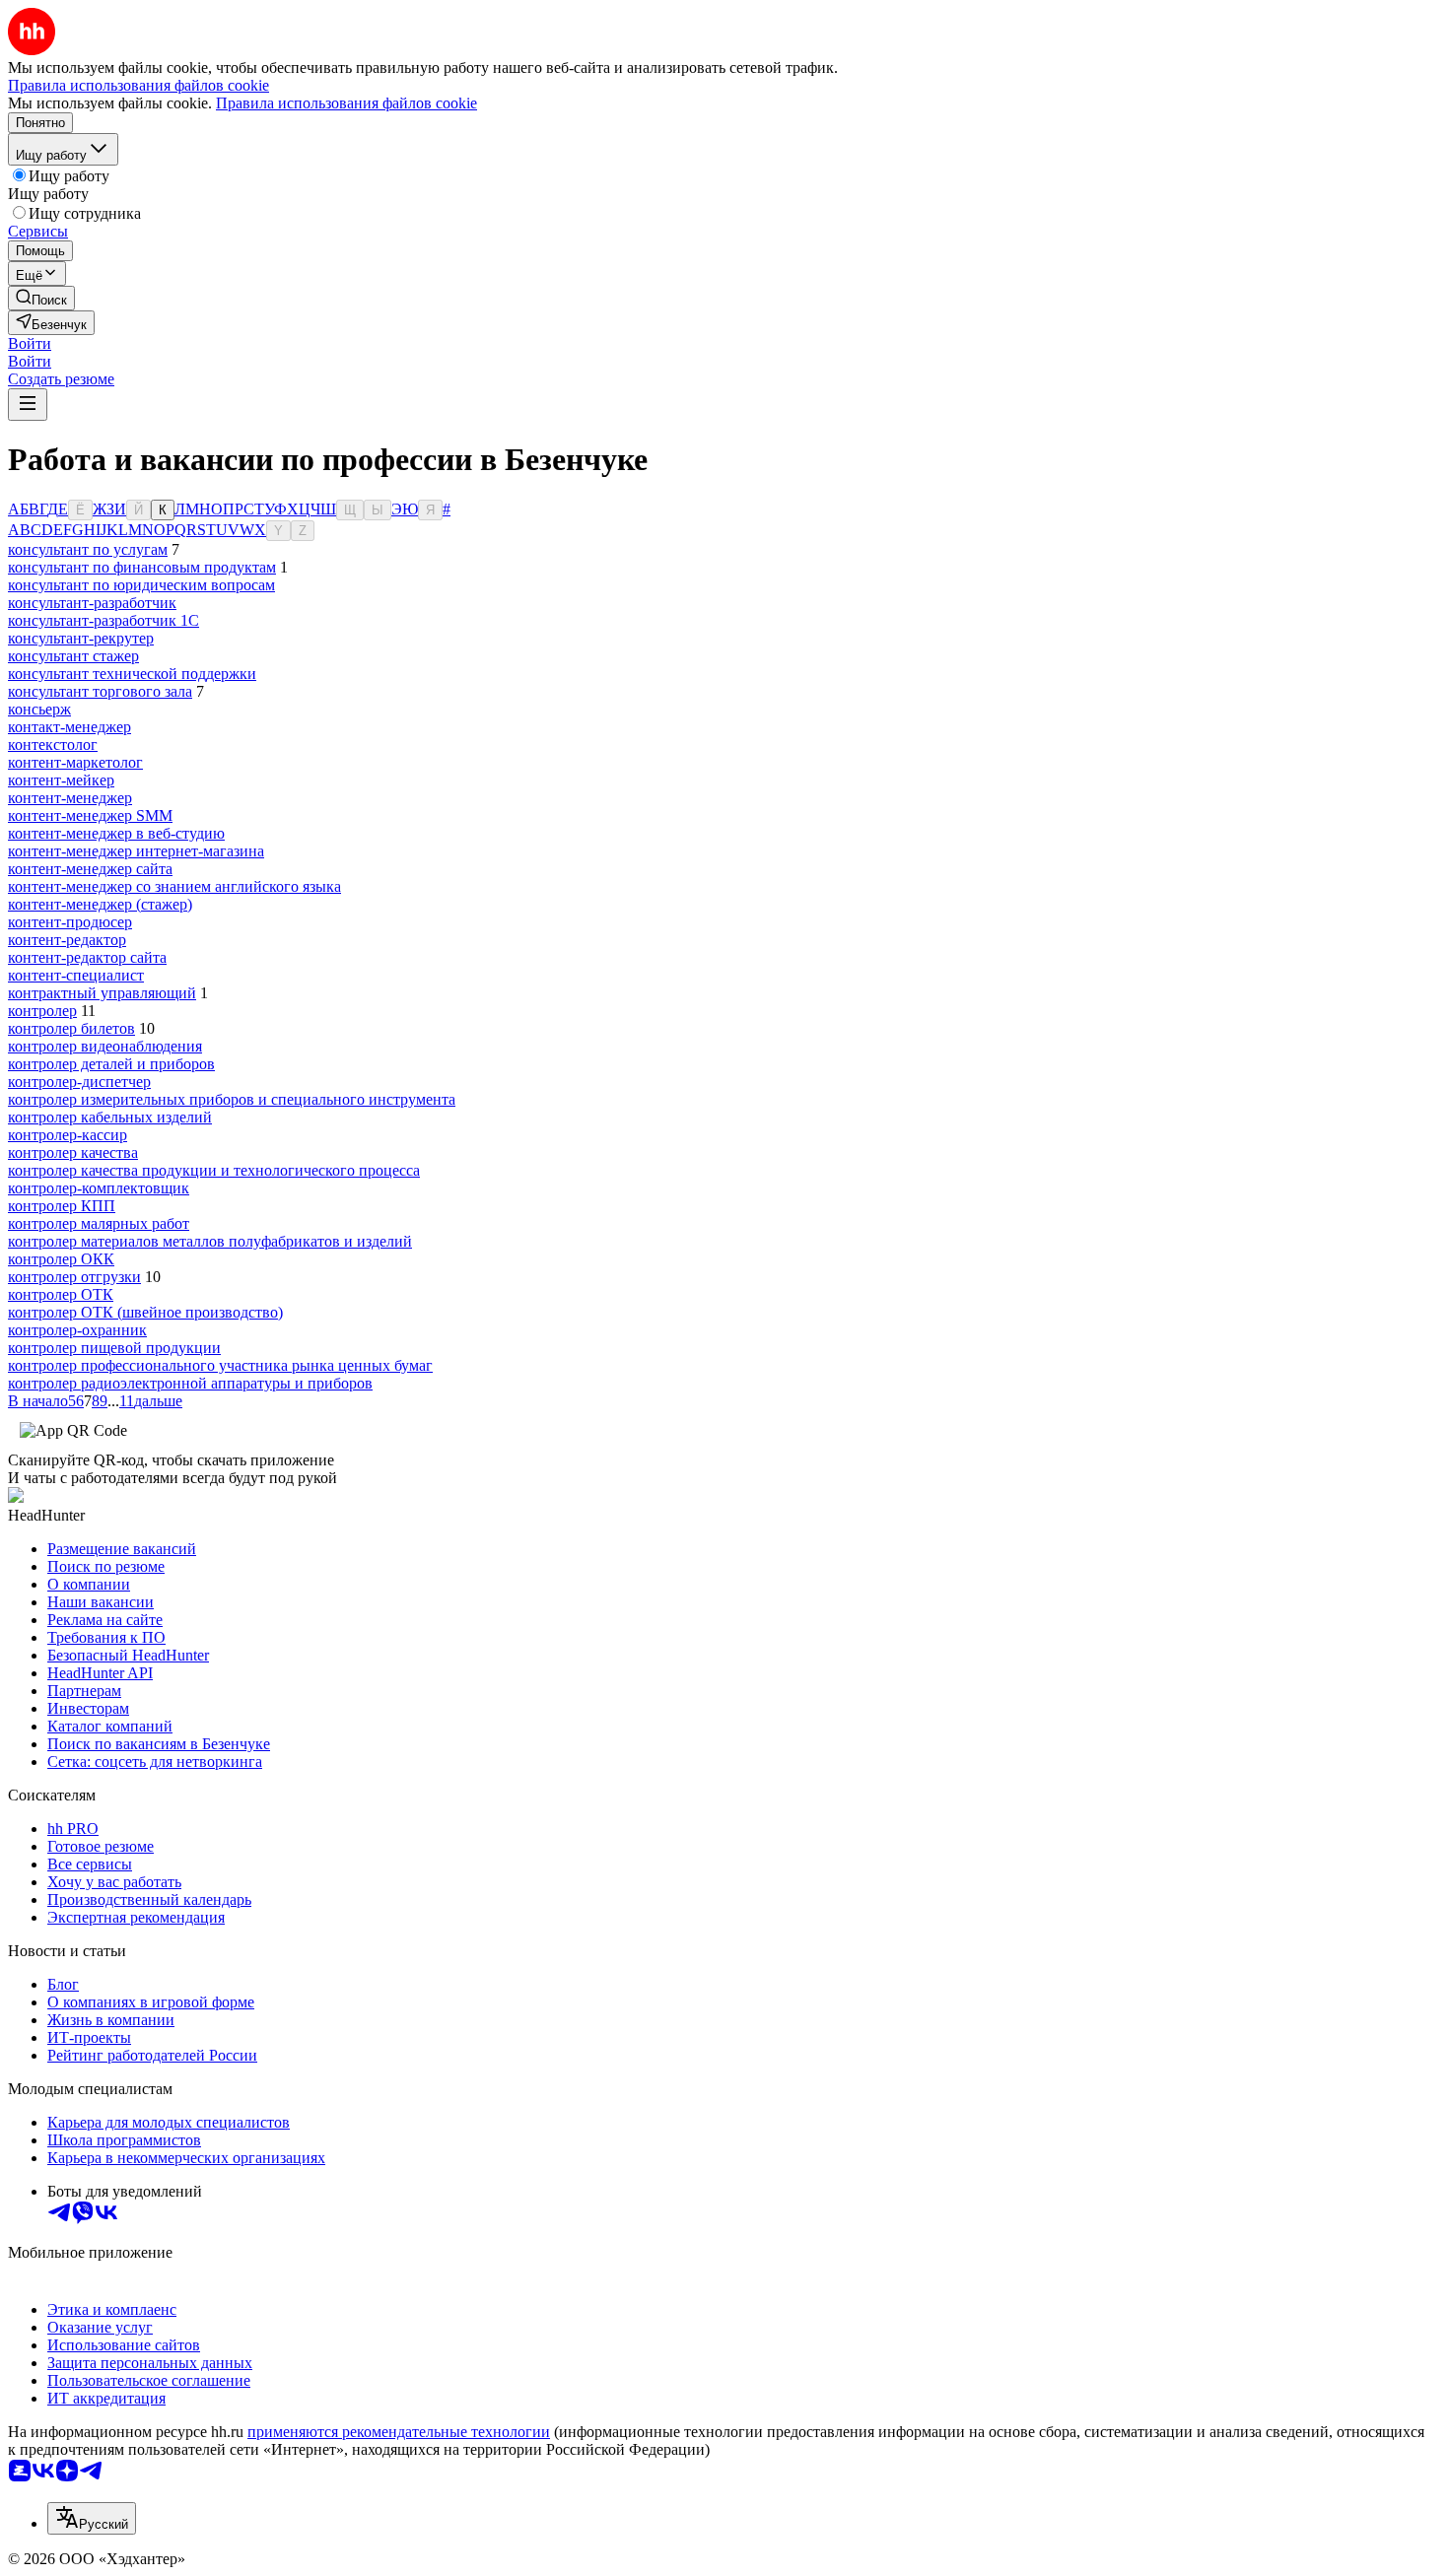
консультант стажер (73, 656)
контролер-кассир (68, 1135)
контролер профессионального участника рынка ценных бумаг (220, 1365)
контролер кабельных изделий (110, 1117)
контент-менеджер (70, 798)
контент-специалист (76, 975)
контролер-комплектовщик (99, 1188)
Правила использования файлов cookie (346, 103)
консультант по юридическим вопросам (141, 585)
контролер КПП (62, 1206)
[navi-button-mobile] (28, 405)
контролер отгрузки (74, 1277)
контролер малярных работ (99, 1223)
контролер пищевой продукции (114, 1348)
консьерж (39, 709)
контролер (42, 1011)
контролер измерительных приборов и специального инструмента (232, 1099)
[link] (41, 298)
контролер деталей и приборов (111, 1064)
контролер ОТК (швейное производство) (145, 1312)
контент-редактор (67, 940)
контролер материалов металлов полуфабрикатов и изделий (210, 1241)
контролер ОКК (61, 1259)
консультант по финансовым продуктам (142, 567)
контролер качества (73, 1152)
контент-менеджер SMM (90, 815)
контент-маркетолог (75, 762)
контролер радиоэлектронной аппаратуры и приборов (190, 1383)
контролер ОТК (61, 1294)
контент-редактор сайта (87, 957)
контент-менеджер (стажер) (100, 904)
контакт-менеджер (69, 727)
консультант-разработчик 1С (103, 620)
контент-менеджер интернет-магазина (136, 851)
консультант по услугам (88, 549)
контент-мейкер (61, 780)
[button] (30, 343)
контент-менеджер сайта (90, 869)
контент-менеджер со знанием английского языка (174, 886)
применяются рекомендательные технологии (399, 2432)
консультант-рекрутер (81, 638)
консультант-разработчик (92, 603)
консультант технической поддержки (132, 674)
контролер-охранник (77, 1330)
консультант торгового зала (100, 691)
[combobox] (92, 2518)
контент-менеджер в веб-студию (116, 833)
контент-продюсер (70, 922)
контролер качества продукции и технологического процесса (214, 1170)
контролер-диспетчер (79, 1082)
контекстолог (53, 745)
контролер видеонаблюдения (105, 1046)
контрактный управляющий (102, 993)
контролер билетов (71, 1028)
